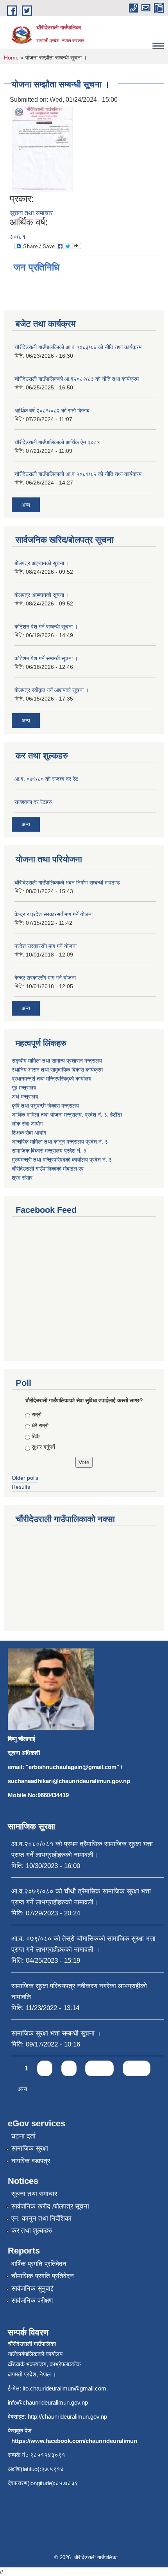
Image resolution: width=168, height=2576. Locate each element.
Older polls (25, 1478)
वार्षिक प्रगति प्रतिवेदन (39, 2264)
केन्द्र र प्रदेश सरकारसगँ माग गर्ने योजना (54, 914)
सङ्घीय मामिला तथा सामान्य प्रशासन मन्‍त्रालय (57, 1061)
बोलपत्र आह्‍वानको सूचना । (42, 563)
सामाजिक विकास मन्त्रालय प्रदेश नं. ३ (49, 1151)
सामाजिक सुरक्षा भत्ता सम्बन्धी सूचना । (56, 2033)
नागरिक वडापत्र (31, 2161)
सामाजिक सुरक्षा (30, 2148)
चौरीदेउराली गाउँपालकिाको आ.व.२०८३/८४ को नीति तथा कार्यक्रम (78, 347)
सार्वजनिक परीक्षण (32, 2301)
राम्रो (37, 1414)
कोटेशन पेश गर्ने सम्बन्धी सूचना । (46, 627)
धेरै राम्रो (40, 1425)
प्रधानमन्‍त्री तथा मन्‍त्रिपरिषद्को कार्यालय (52, 1079)
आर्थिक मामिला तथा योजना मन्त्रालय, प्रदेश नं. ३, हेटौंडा (67, 1115)
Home (11, 58)
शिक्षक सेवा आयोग (29, 1133)
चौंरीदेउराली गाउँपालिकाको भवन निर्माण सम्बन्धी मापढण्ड (67, 883)
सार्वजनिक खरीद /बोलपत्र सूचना (50, 2206)
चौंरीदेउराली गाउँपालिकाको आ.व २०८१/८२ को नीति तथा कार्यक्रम (78, 474)
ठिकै (36, 1436)
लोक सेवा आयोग (27, 1124)
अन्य (26, 505)
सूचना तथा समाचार (31, 213)
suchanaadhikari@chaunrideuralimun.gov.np (69, 1781)
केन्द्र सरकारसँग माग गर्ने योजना (45, 978)
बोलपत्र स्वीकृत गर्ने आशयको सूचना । (52, 690)
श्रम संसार (22, 1178)
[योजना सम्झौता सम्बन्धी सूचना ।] (42, 149)
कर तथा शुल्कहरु (32, 2231)
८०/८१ (18, 237)
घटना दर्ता (23, 2136)
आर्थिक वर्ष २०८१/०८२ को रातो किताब (52, 411)
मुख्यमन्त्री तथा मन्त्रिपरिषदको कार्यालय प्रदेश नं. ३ (62, 1160)
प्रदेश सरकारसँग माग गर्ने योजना (46, 946)
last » (137, 2068)
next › (99, 2068)
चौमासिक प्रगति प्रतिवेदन (43, 2276)
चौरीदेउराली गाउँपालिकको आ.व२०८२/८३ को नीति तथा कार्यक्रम (77, 379)
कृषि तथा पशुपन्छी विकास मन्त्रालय (45, 1106)
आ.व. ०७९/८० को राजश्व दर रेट (46, 779)
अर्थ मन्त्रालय (25, 1097)
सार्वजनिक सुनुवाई (32, 2289)
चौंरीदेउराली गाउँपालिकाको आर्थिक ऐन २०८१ (57, 442)
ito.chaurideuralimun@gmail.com (64, 2388)
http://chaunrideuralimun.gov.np (67, 2417)
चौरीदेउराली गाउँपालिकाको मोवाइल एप (48, 1169)
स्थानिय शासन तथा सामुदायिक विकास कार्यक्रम (57, 1070)
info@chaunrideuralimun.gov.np (48, 2402)
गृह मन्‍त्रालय (24, 1088)
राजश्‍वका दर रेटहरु (33, 802)
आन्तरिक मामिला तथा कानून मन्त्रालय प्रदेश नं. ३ (60, 1142)
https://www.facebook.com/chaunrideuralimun (74, 2441)
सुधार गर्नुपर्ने (43, 1447)
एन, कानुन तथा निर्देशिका (41, 2218)
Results (21, 1487)
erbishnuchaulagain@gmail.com (72, 1767)
